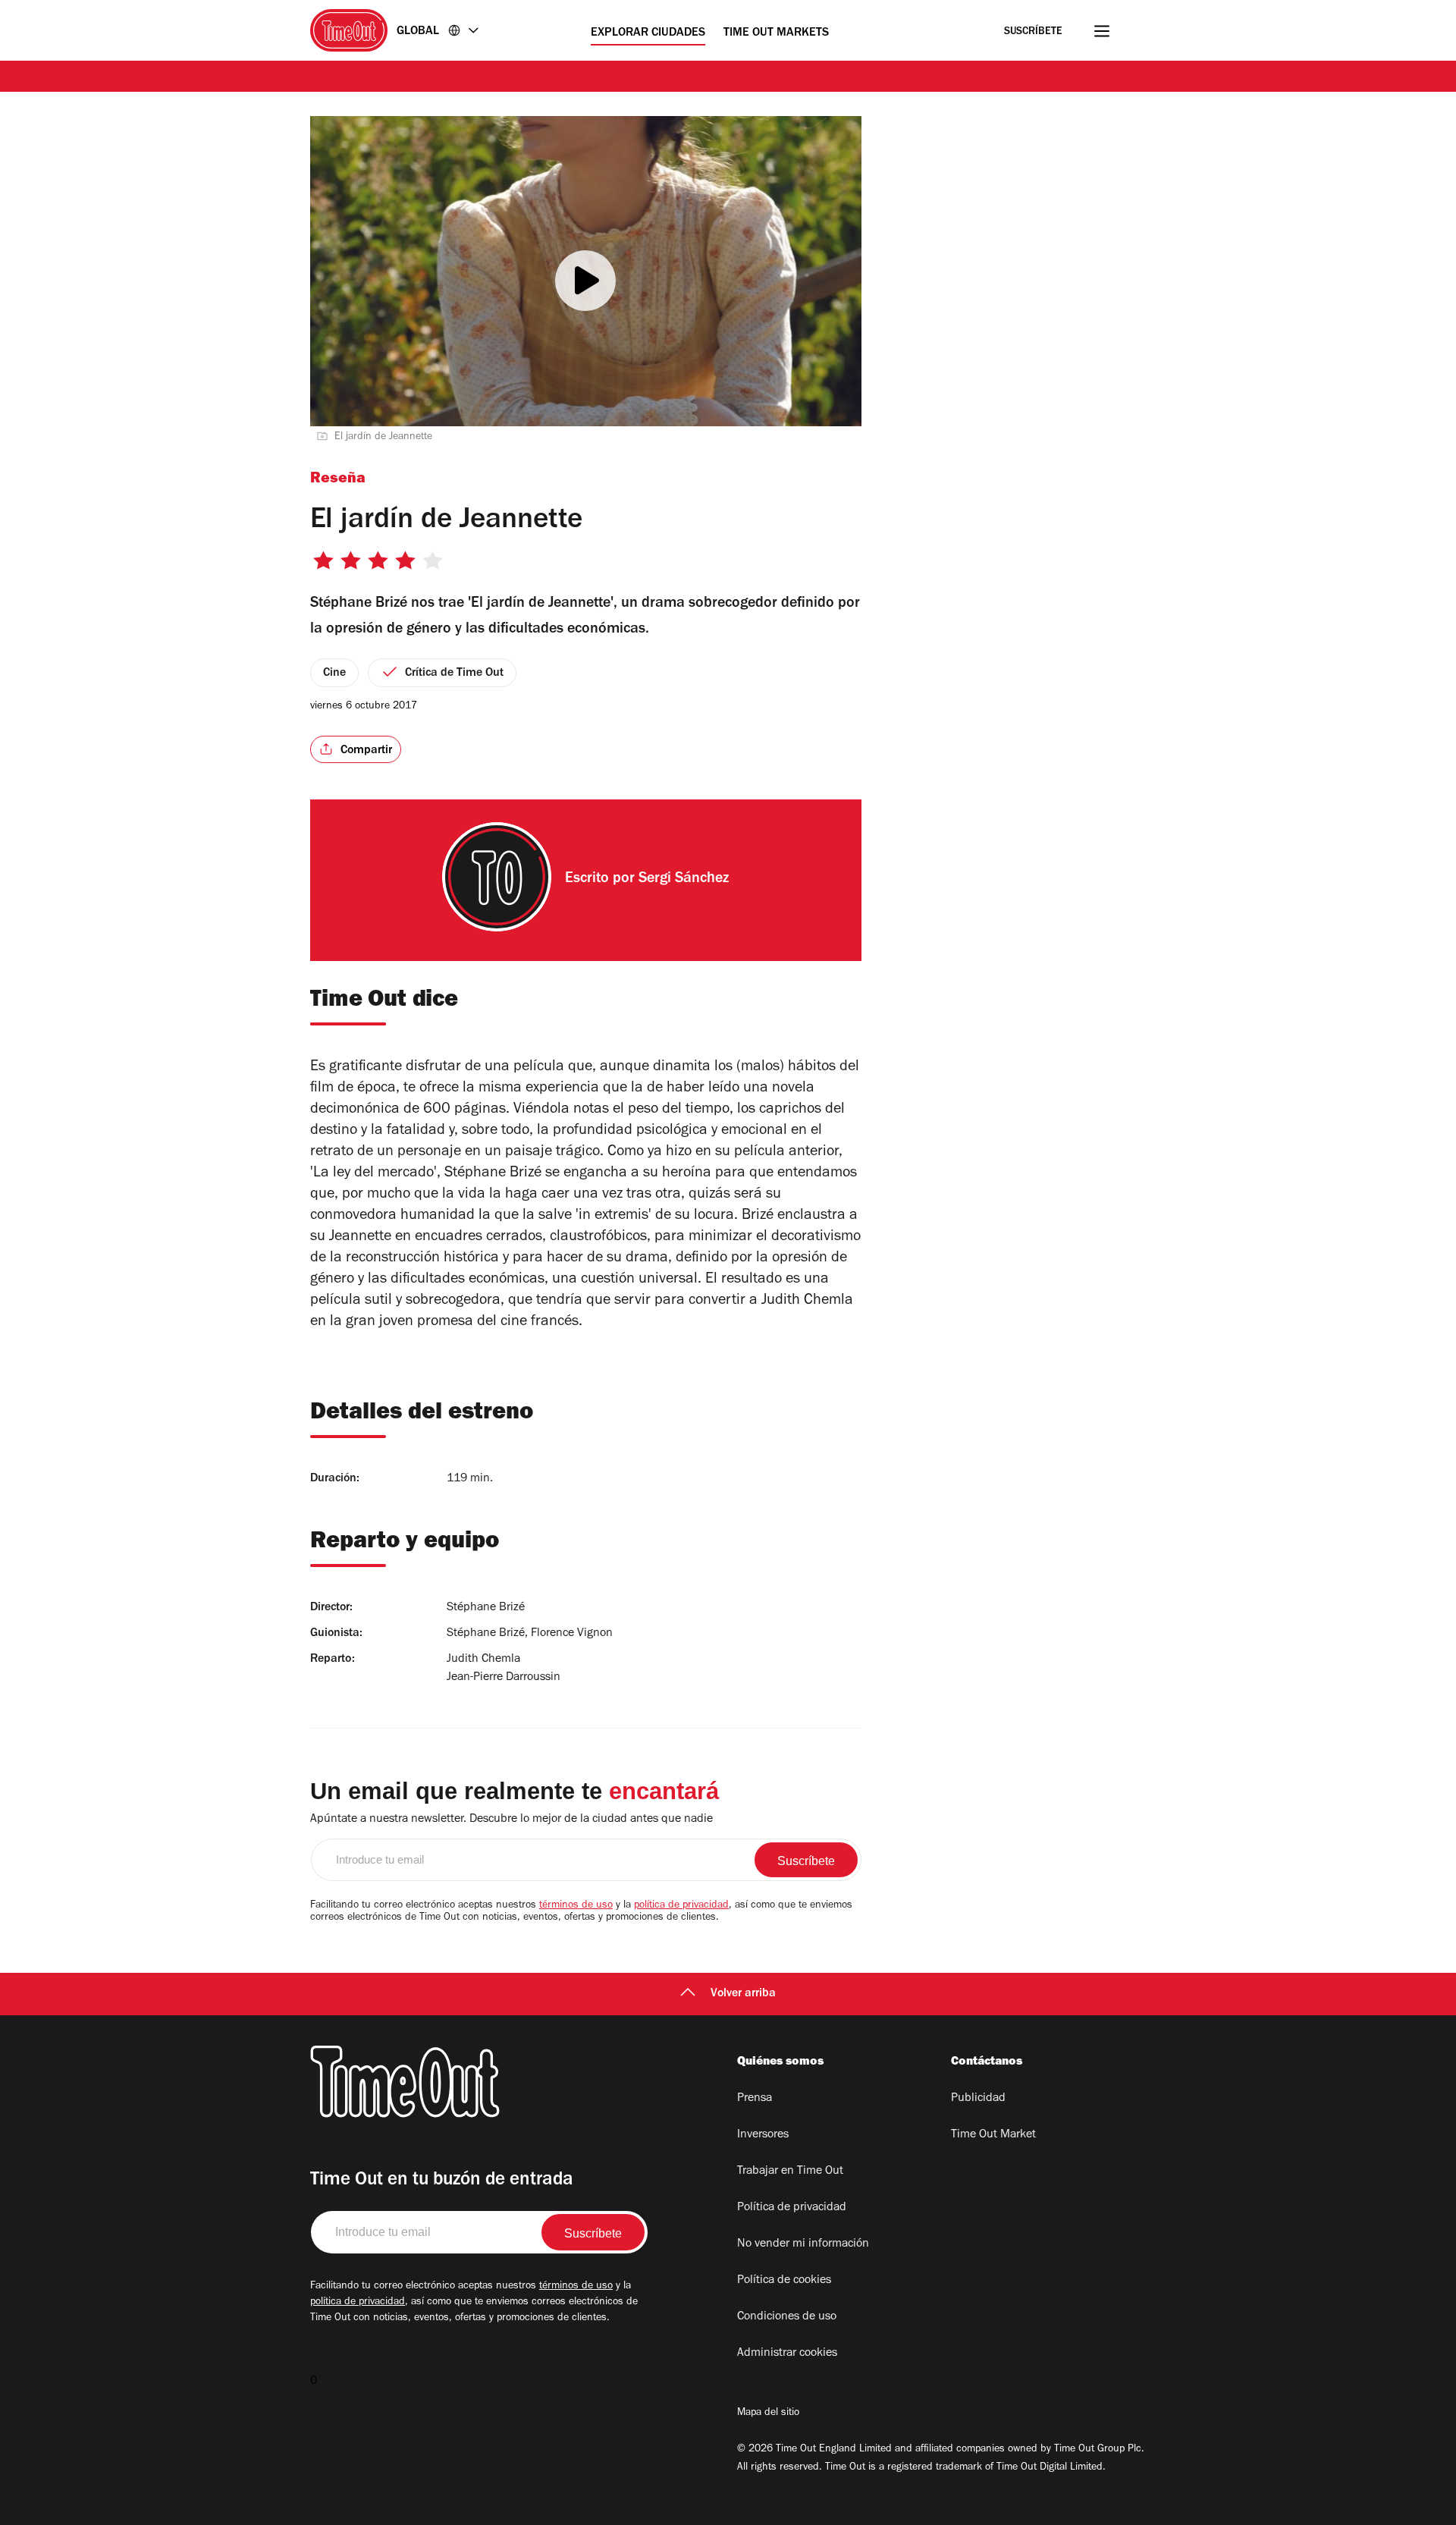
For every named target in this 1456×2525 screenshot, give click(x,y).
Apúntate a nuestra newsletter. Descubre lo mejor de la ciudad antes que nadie (511, 1820)
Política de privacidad (792, 2208)
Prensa (755, 2099)
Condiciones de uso (787, 2317)
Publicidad (978, 2099)
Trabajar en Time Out (790, 2172)
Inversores (763, 2135)
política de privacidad (681, 1906)
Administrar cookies (787, 2354)
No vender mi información (803, 2244)
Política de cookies (784, 2281)
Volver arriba (743, 1994)
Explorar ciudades (648, 33)
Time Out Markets (776, 33)
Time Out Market (993, 2135)
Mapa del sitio (768, 2414)
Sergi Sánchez (684, 880)
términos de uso (576, 1906)
